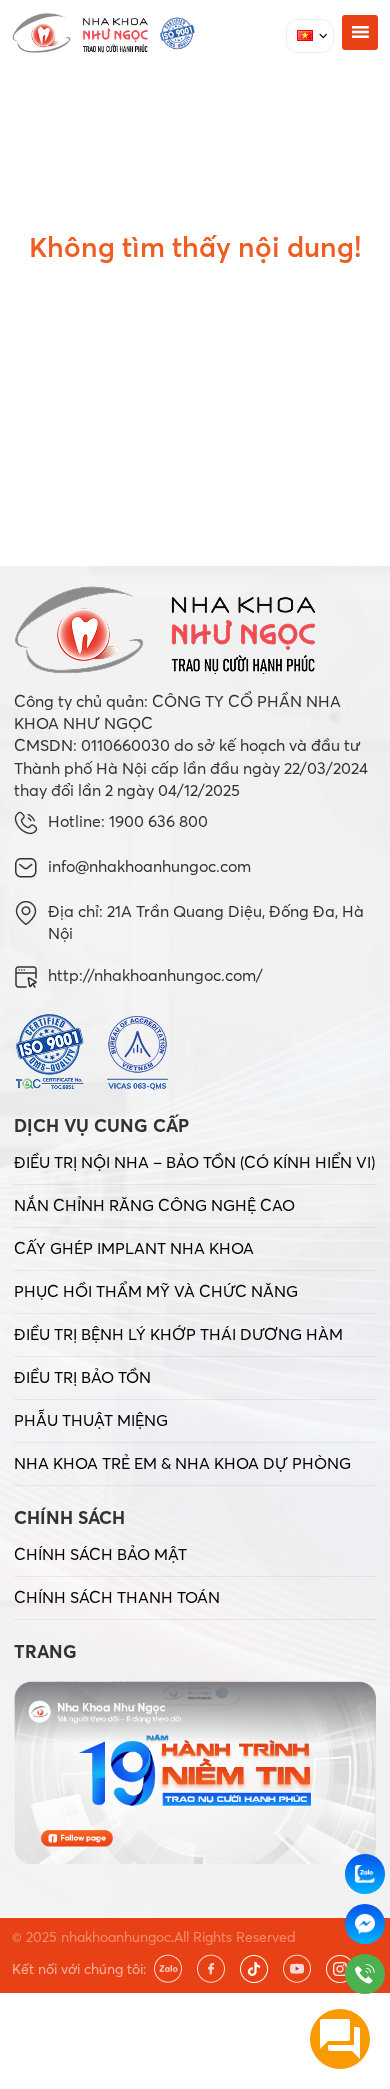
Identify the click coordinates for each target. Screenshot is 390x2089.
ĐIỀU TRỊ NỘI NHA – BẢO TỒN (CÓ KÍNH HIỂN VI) (194, 1162)
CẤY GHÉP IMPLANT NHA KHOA (134, 1248)
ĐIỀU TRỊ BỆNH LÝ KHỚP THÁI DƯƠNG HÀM (178, 1334)
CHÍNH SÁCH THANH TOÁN (117, 1597)
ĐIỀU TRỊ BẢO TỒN (82, 1377)
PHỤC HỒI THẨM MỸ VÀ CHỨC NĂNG (156, 1291)
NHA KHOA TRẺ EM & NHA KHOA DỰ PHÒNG (182, 1463)
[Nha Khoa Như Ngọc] (103, 33)
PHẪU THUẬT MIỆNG (91, 1420)
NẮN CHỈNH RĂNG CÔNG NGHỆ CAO (154, 1205)
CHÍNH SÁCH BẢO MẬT (100, 1554)
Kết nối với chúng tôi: (79, 1969)
